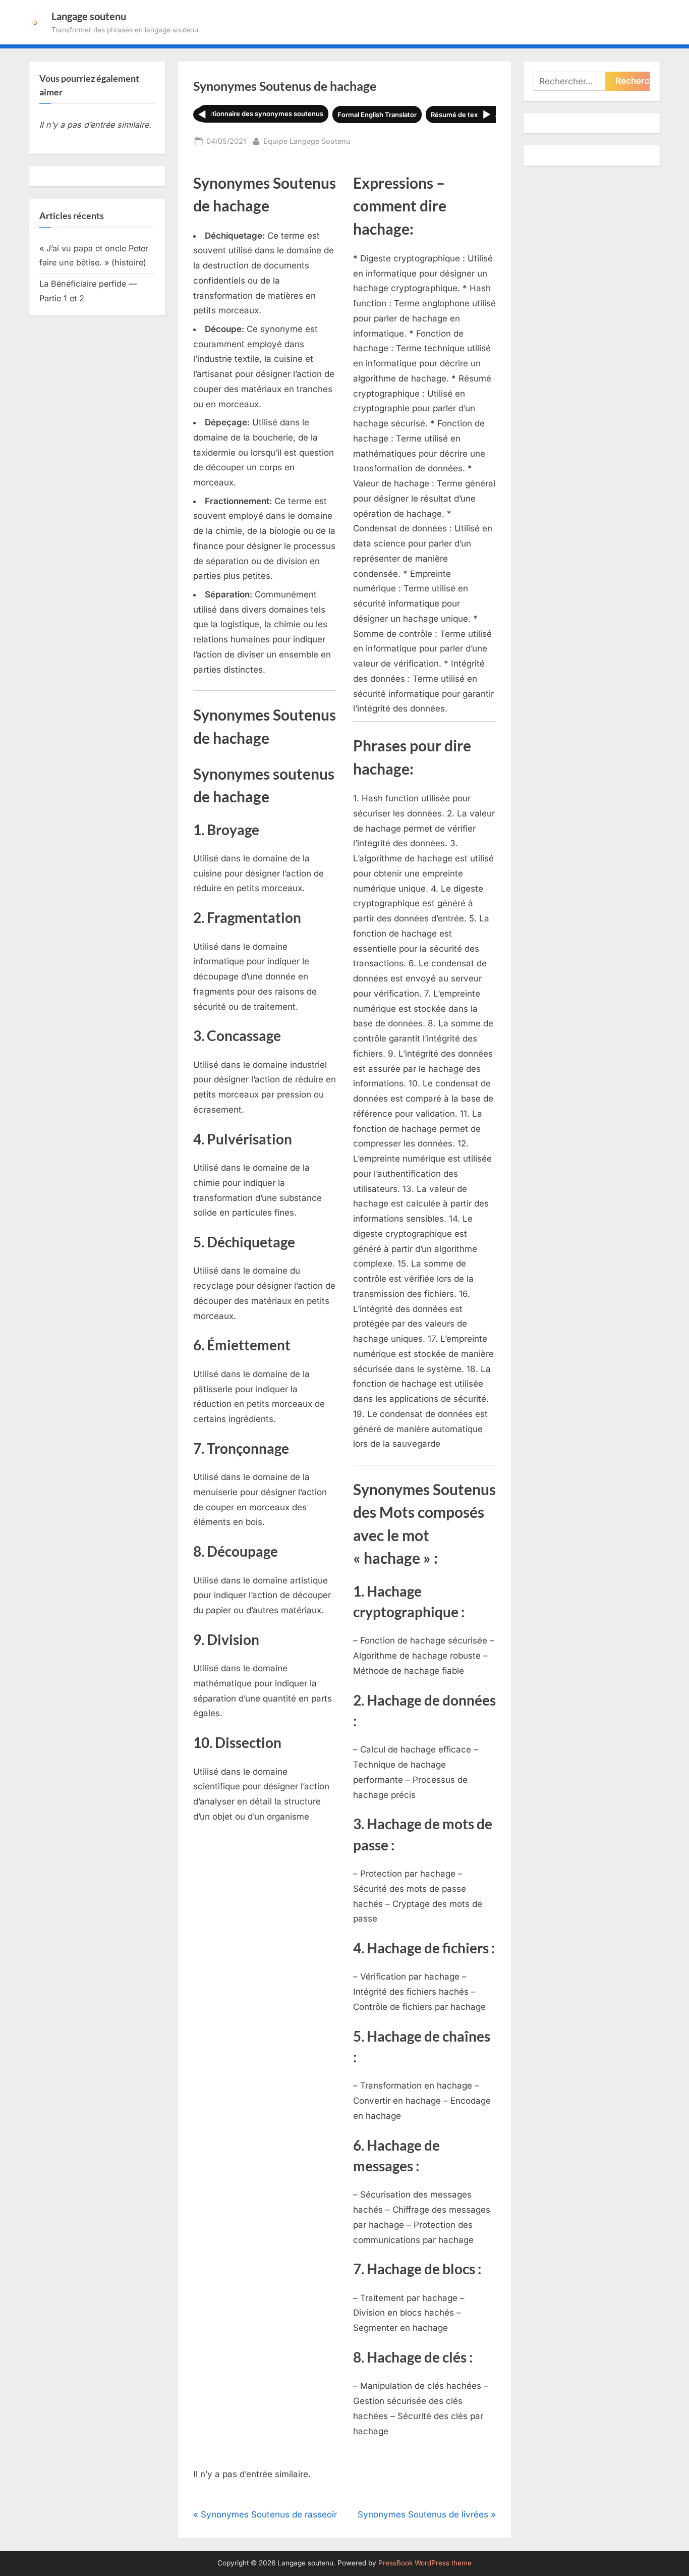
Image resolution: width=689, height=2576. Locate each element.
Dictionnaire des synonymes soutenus (263, 114)
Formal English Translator (377, 115)
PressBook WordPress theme (425, 2563)
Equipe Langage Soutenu (307, 141)
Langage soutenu (89, 16)
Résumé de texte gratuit (469, 115)
